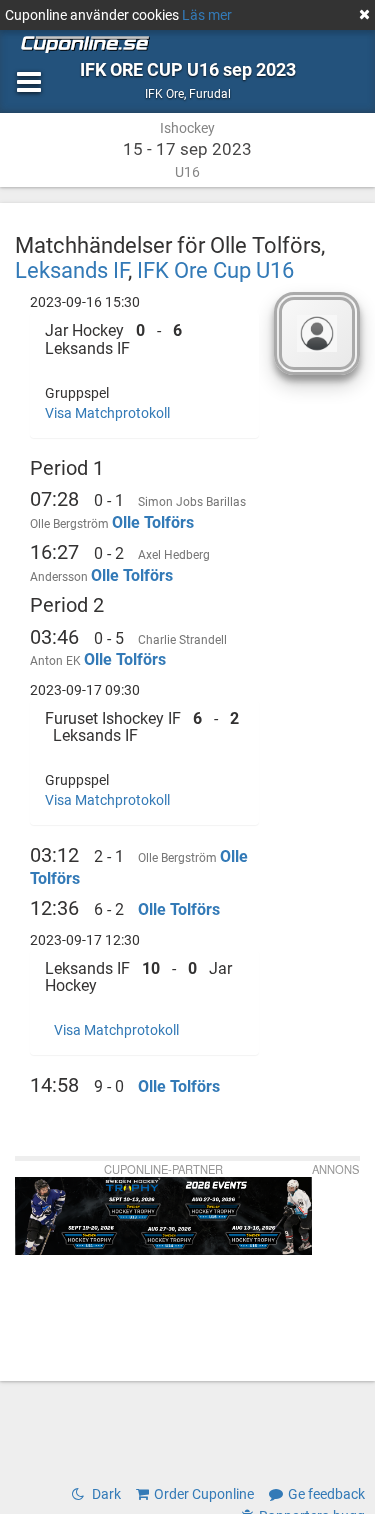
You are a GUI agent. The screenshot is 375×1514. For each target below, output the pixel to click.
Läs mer (207, 15)
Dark (105, 1494)
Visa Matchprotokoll (107, 413)
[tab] (144, 339)
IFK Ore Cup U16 (215, 270)
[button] (144, 339)
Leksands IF (71, 270)
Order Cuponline (204, 1494)
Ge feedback (326, 1494)
